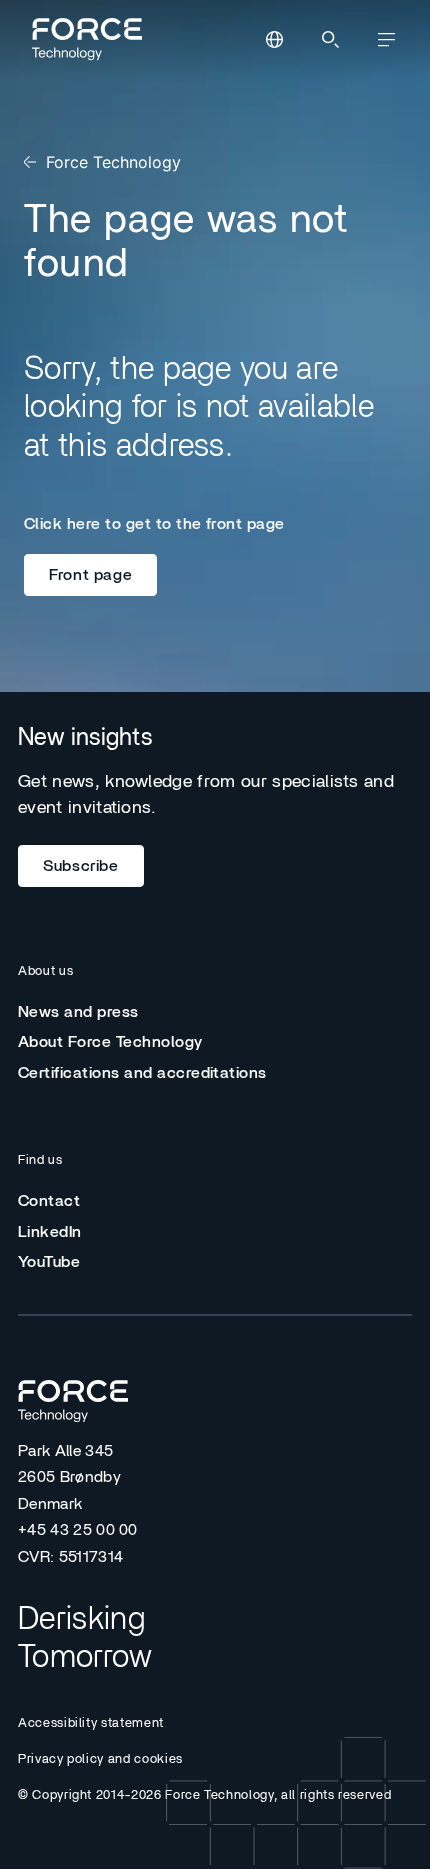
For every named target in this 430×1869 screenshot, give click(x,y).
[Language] (274, 40)
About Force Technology (110, 1042)
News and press (78, 1012)
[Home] (84, 39)
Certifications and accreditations (142, 1073)
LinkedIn (50, 1232)
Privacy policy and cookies (100, 1759)
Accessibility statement (91, 1723)
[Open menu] (386, 40)
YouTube (49, 1262)
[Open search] (330, 40)
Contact (49, 1201)
